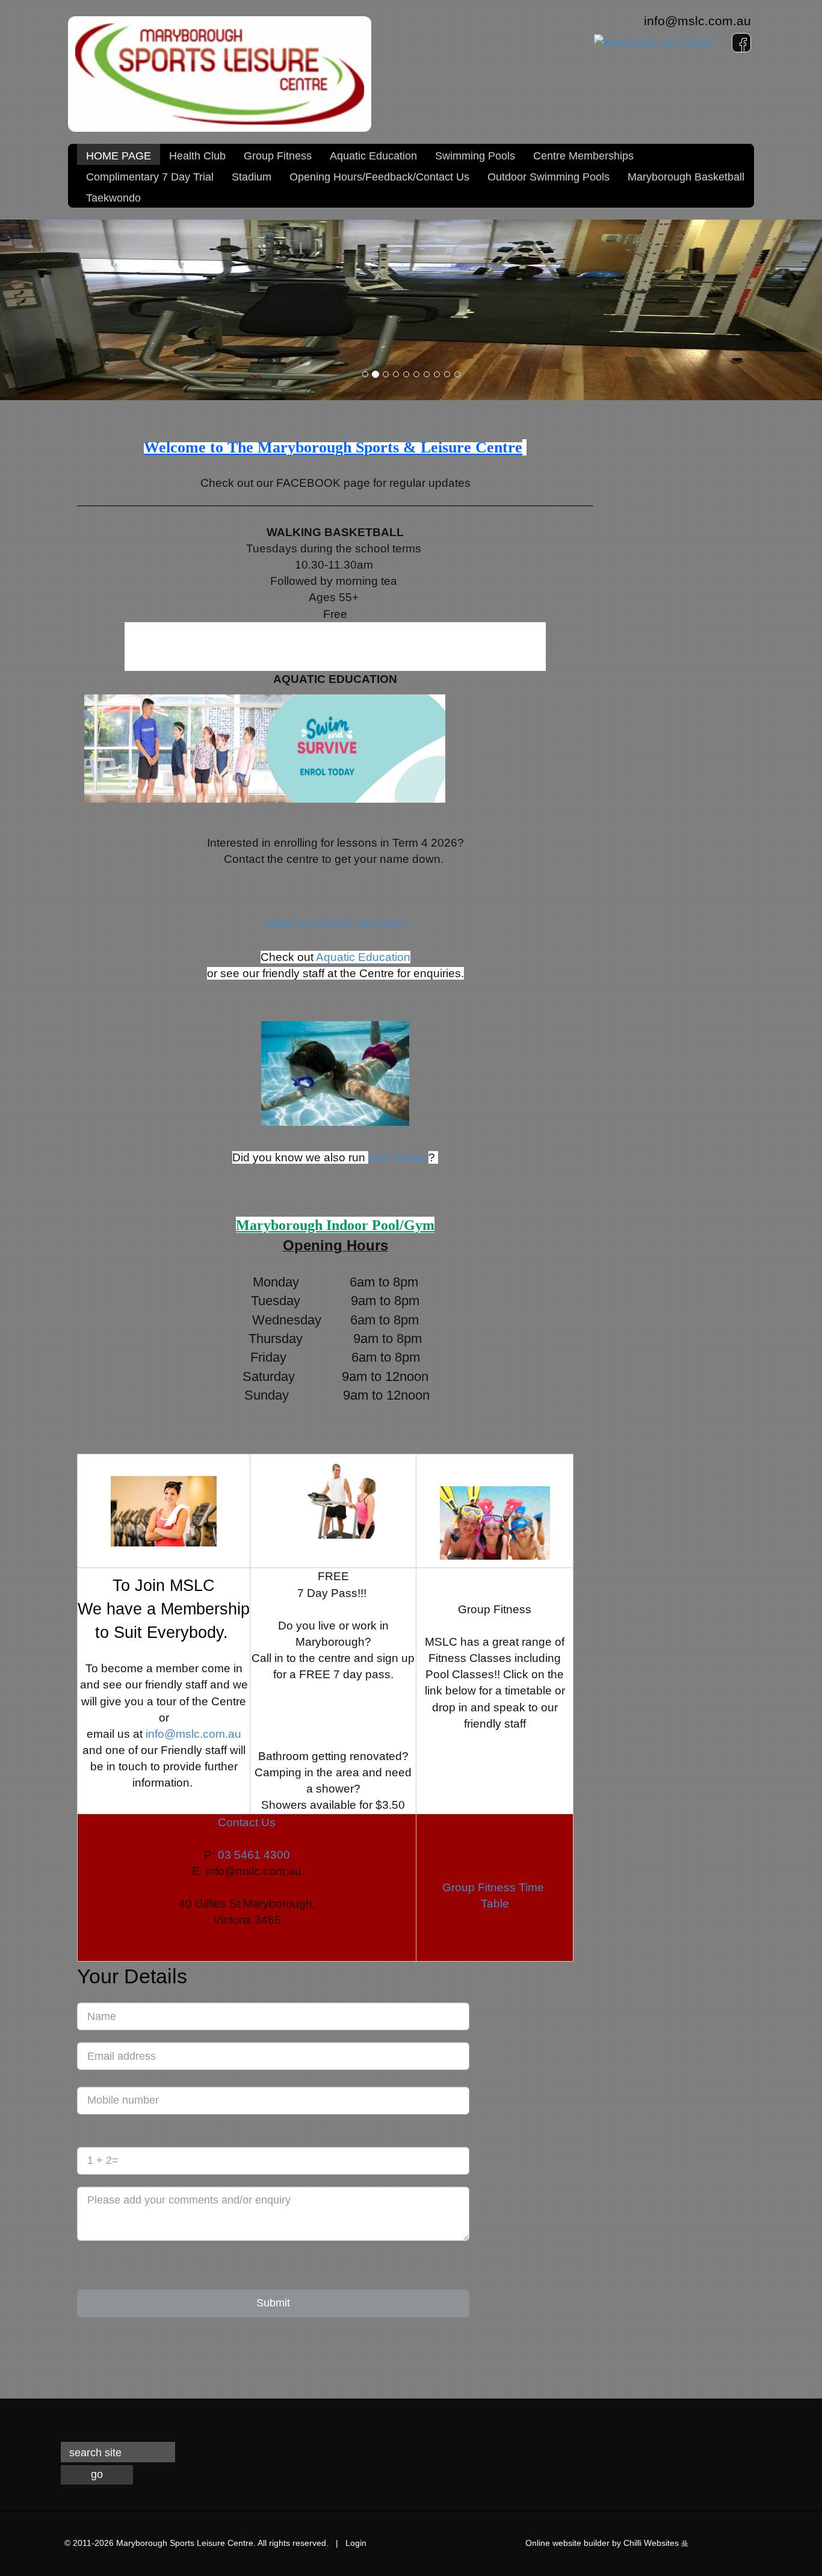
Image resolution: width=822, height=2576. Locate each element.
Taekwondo (113, 198)
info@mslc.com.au (697, 21)
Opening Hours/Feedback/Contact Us (379, 177)
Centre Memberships (583, 156)
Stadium (252, 177)
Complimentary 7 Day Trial (150, 177)
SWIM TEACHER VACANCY (338, 924)
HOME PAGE (119, 156)
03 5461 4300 (254, 1855)
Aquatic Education (373, 156)
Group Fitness (278, 156)
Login (356, 2543)
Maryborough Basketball (686, 177)
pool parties (398, 1157)
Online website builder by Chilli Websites (603, 2543)
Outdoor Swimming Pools (549, 177)
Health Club (197, 156)
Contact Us (247, 1822)
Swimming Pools (475, 156)
